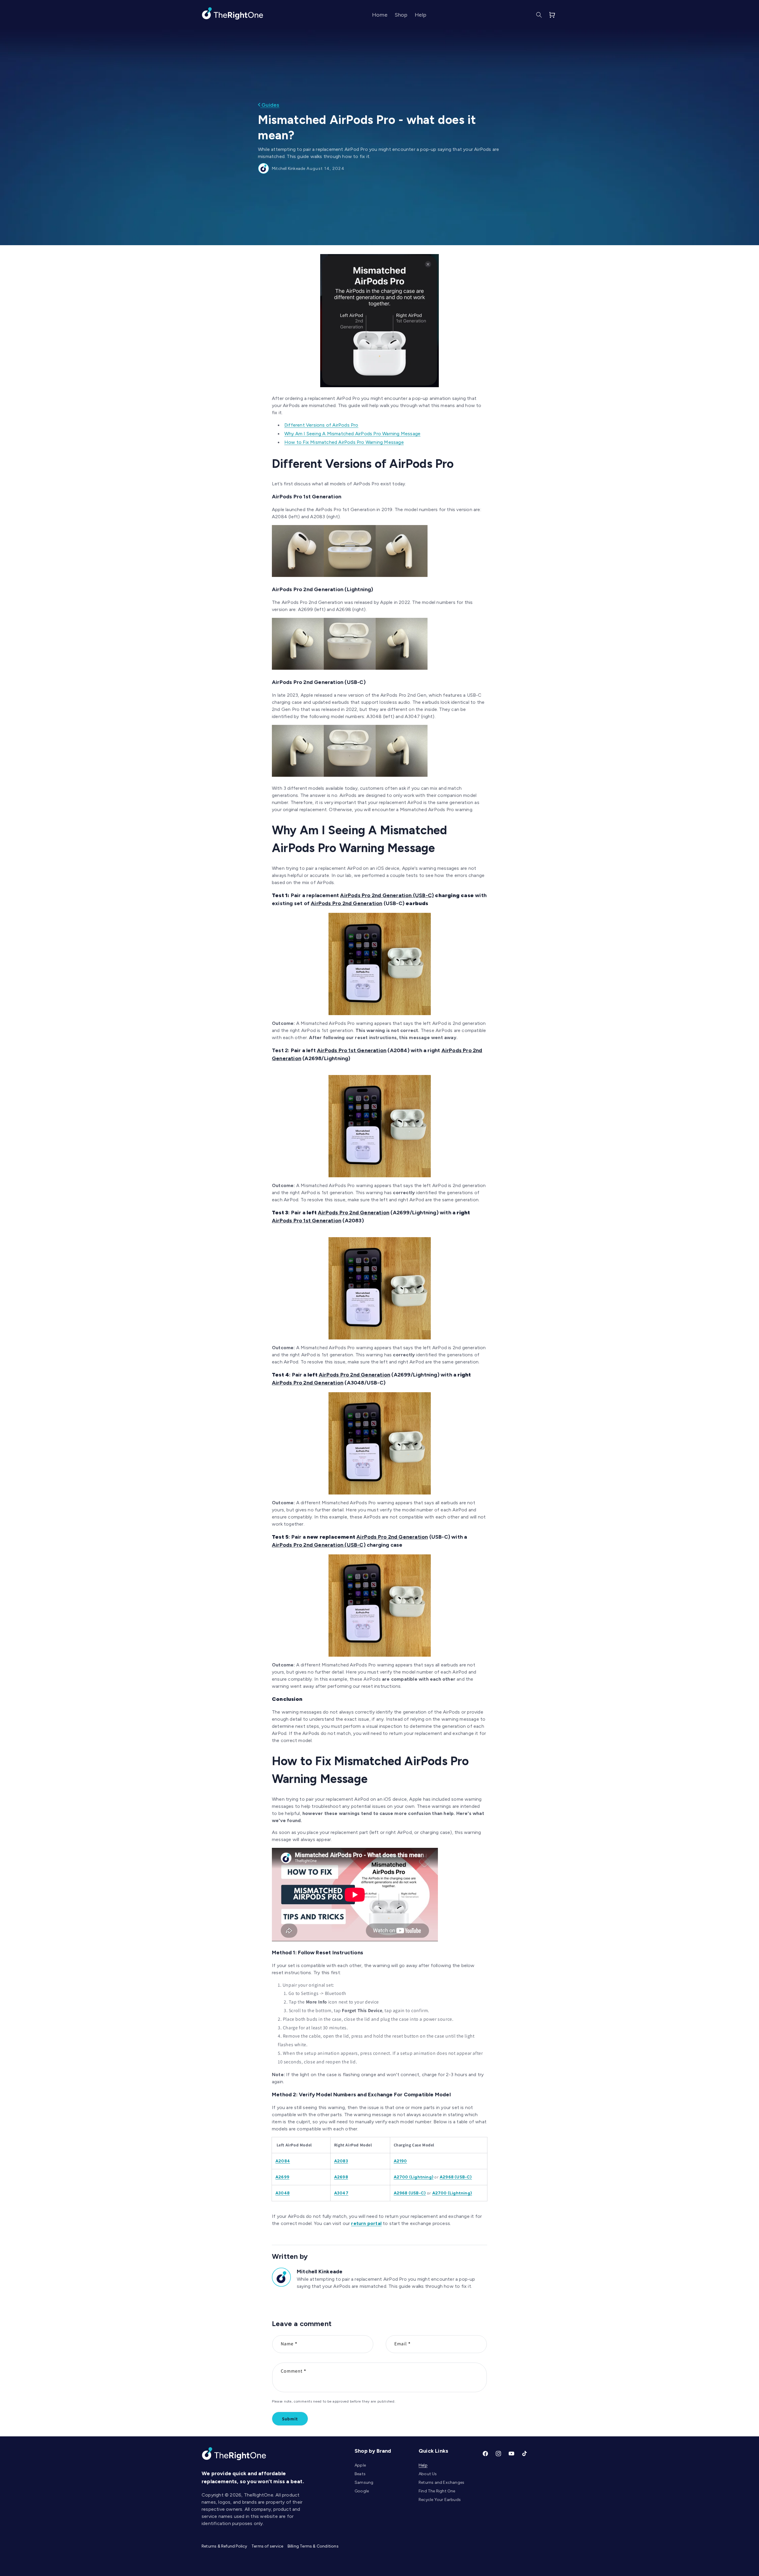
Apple (360, 2465)
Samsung (364, 2482)
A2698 (341, 2177)
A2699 (282, 2177)
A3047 (341, 2193)
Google (362, 2491)
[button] (539, 15)
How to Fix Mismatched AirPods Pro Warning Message (344, 442)
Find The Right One (437, 2491)
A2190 (400, 2161)
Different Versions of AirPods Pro (321, 425)
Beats (360, 2474)
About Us (428, 2474)
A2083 (341, 2161)
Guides (270, 105)
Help (423, 2465)
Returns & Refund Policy (224, 2546)
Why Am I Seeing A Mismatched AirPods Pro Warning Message (352, 434)
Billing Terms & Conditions (313, 2546)
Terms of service (267, 2546)
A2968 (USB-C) (456, 2177)
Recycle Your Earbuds (440, 2500)
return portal (366, 2223)
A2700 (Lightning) (414, 2177)
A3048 (283, 2193)
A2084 (283, 2161)
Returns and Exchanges (441, 2482)
